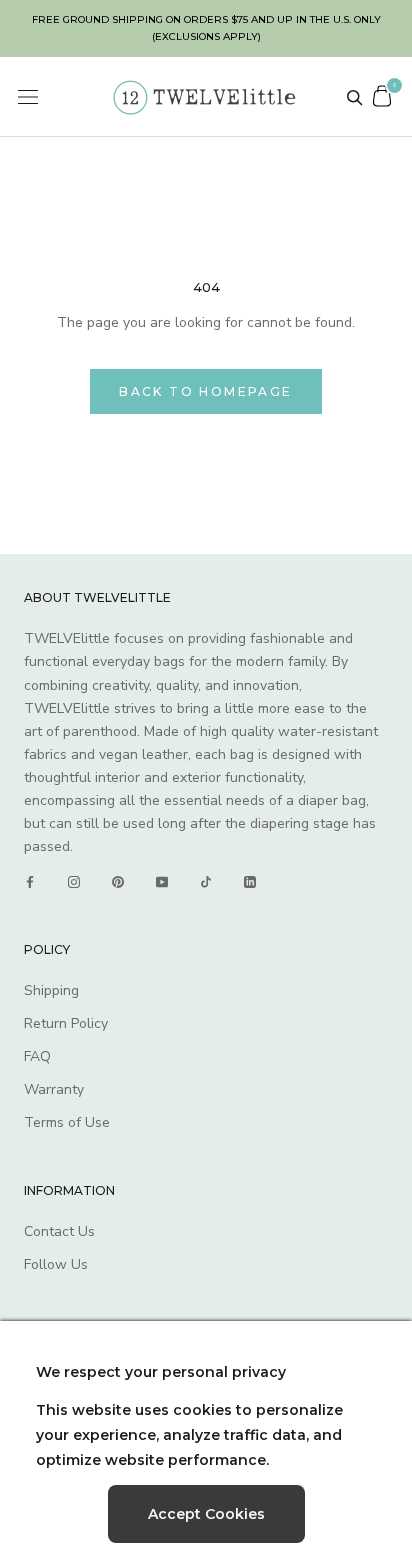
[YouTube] (162, 882)
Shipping (51, 990)
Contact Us (59, 1231)
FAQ (37, 1056)
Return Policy (66, 1023)
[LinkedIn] (250, 882)
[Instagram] (74, 882)
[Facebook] (30, 882)
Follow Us (56, 1264)
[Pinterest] (118, 882)
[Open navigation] (28, 97)
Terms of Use (67, 1122)
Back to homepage (205, 391)
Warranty (54, 1089)
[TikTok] (206, 882)
